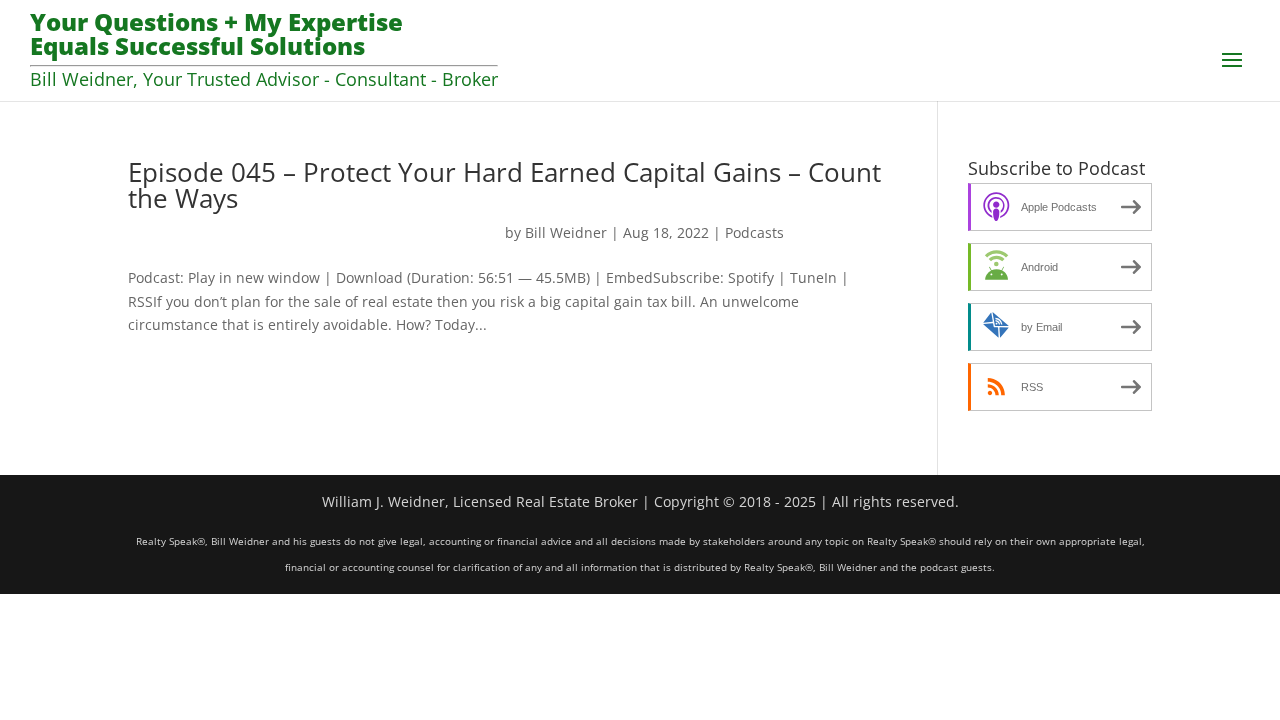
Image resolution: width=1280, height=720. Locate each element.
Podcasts (754, 232)
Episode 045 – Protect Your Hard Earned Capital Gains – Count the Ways (504, 185)
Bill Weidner (566, 232)
